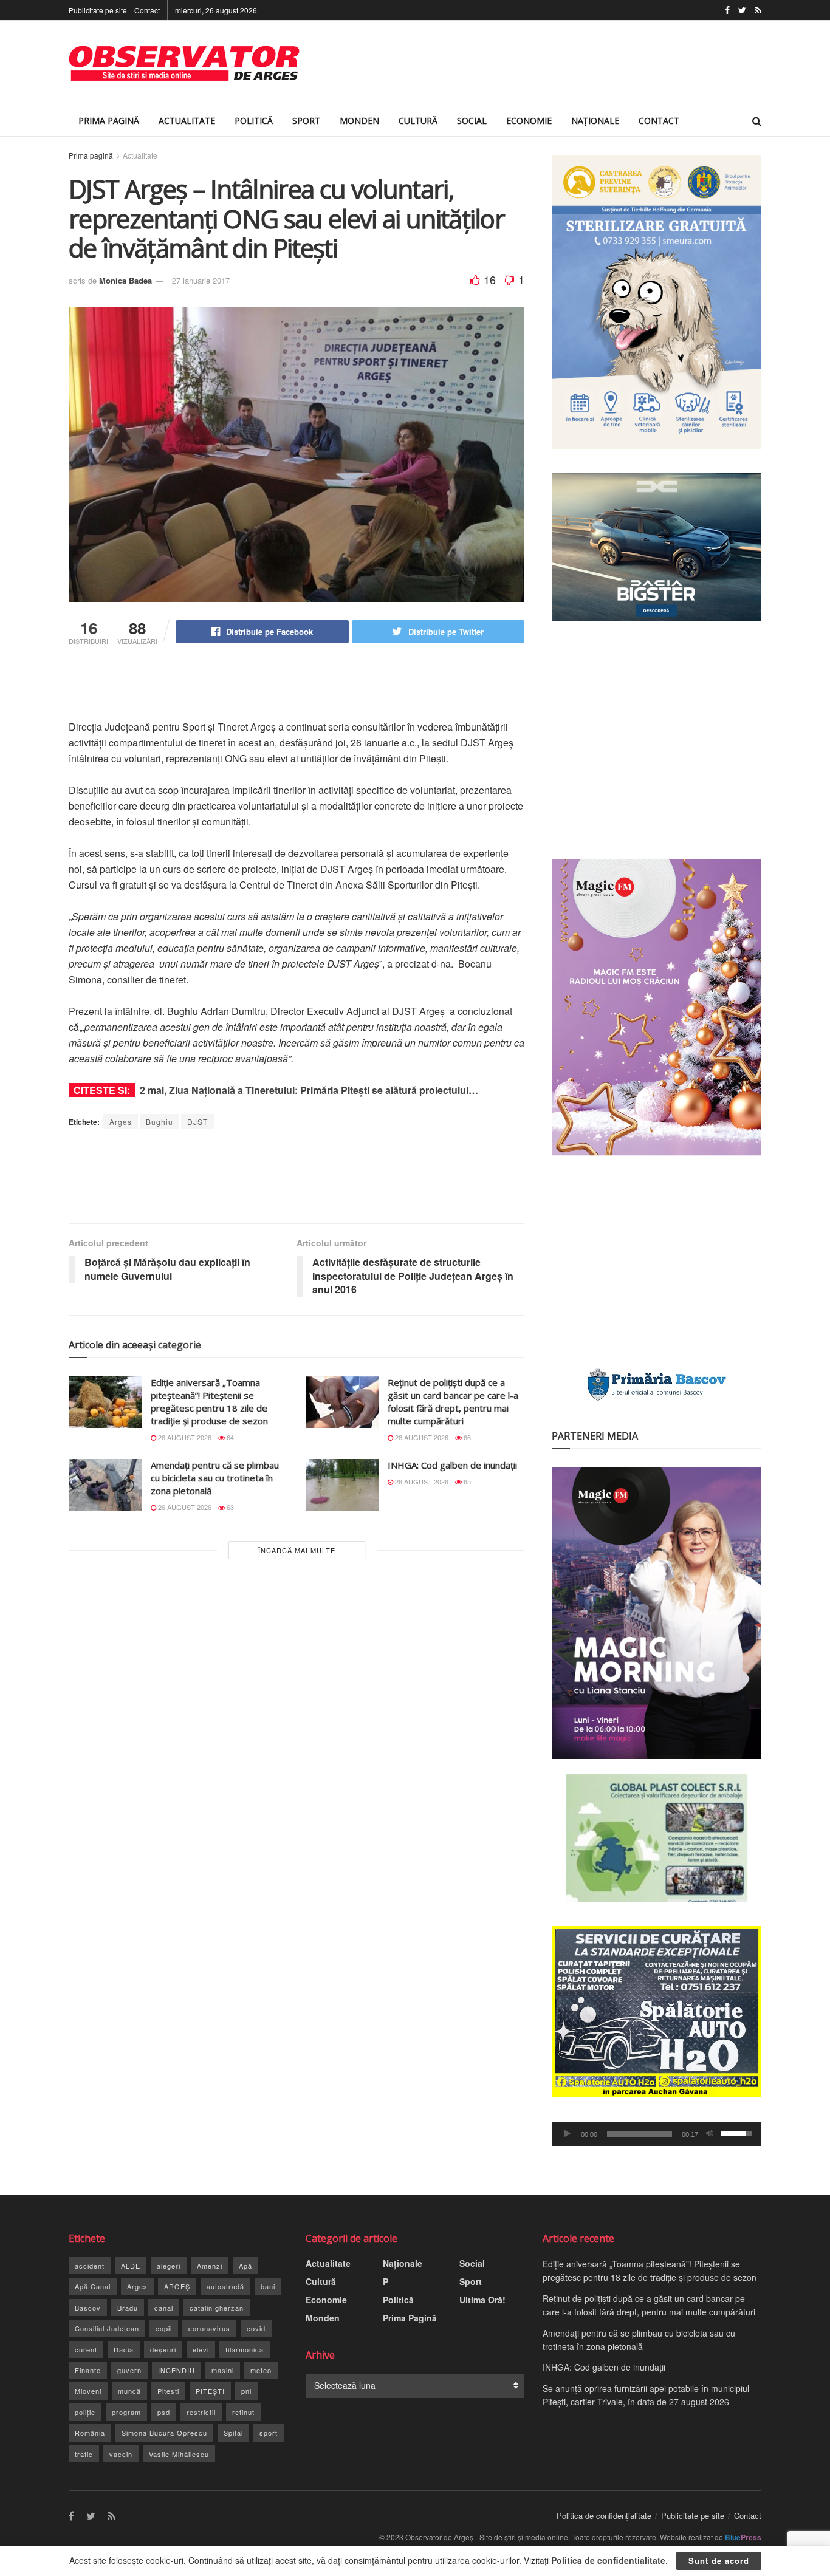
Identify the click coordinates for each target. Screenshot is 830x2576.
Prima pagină (91, 155)
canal (164, 2308)
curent (86, 2349)
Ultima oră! (482, 2300)
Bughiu (159, 1122)
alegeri (169, 2266)
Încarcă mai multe (297, 1550)
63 (229, 1507)
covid (256, 2328)
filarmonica (245, 2349)
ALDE (131, 2266)
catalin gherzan (217, 2308)
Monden (359, 121)
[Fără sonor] (710, 2134)
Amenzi (210, 2266)
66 (466, 1437)
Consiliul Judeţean (107, 2328)
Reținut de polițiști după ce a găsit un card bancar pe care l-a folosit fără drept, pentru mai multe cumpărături (453, 1402)
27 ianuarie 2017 (201, 280)
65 (466, 1481)
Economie (529, 121)
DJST (197, 1122)
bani (268, 2286)
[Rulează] (568, 2134)
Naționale (595, 121)
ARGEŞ (177, 2286)
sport (269, 2433)
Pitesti (168, 2391)
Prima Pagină (109, 121)
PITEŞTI (210, 2391)
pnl (246, 2391)
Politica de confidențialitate (604, 2516)
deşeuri (163, 2349)
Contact (147, 10)
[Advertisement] (540, 63)
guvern (129, 2370)
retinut (243, 2412)
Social (472, 121)
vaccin (121, 2454)
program (126, 2412)
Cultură (418, 121)
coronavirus (209, 2328)
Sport (306, 121)
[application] (657, 2134)
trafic (84, 2454)
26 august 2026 (184, 1437)
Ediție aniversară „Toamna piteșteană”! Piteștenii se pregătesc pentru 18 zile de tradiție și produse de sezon (209, 1402)
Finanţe (88, 2370)
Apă (245, 2266)
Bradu (128, 2308)
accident (90, 2266)
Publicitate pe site (98, 10)
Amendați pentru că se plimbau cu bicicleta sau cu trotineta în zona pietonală (215, 1478)
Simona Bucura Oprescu (164, 2433)
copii (164, 2328)
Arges (121, 1122)
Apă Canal (93, 2286)
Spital (233, 2433)
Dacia (124, 2349)
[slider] (640, 2134)
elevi (201, 2349)
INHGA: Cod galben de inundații (452, 1465)
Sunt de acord (719, 2561)
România (90, 2433)
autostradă (225, 2286)
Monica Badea (125, 280)
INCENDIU (177, 2370)
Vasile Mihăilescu (179, 2454)
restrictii (201, 2412)
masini (223, 2370)
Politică (254, 121)
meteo (261, 2370)
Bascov (88, 2308)
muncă (129, 2391)
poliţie (85, 2412)
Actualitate (187, 121)
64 (229, 1437)
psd (164, 2412)
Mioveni (88, 2391)
